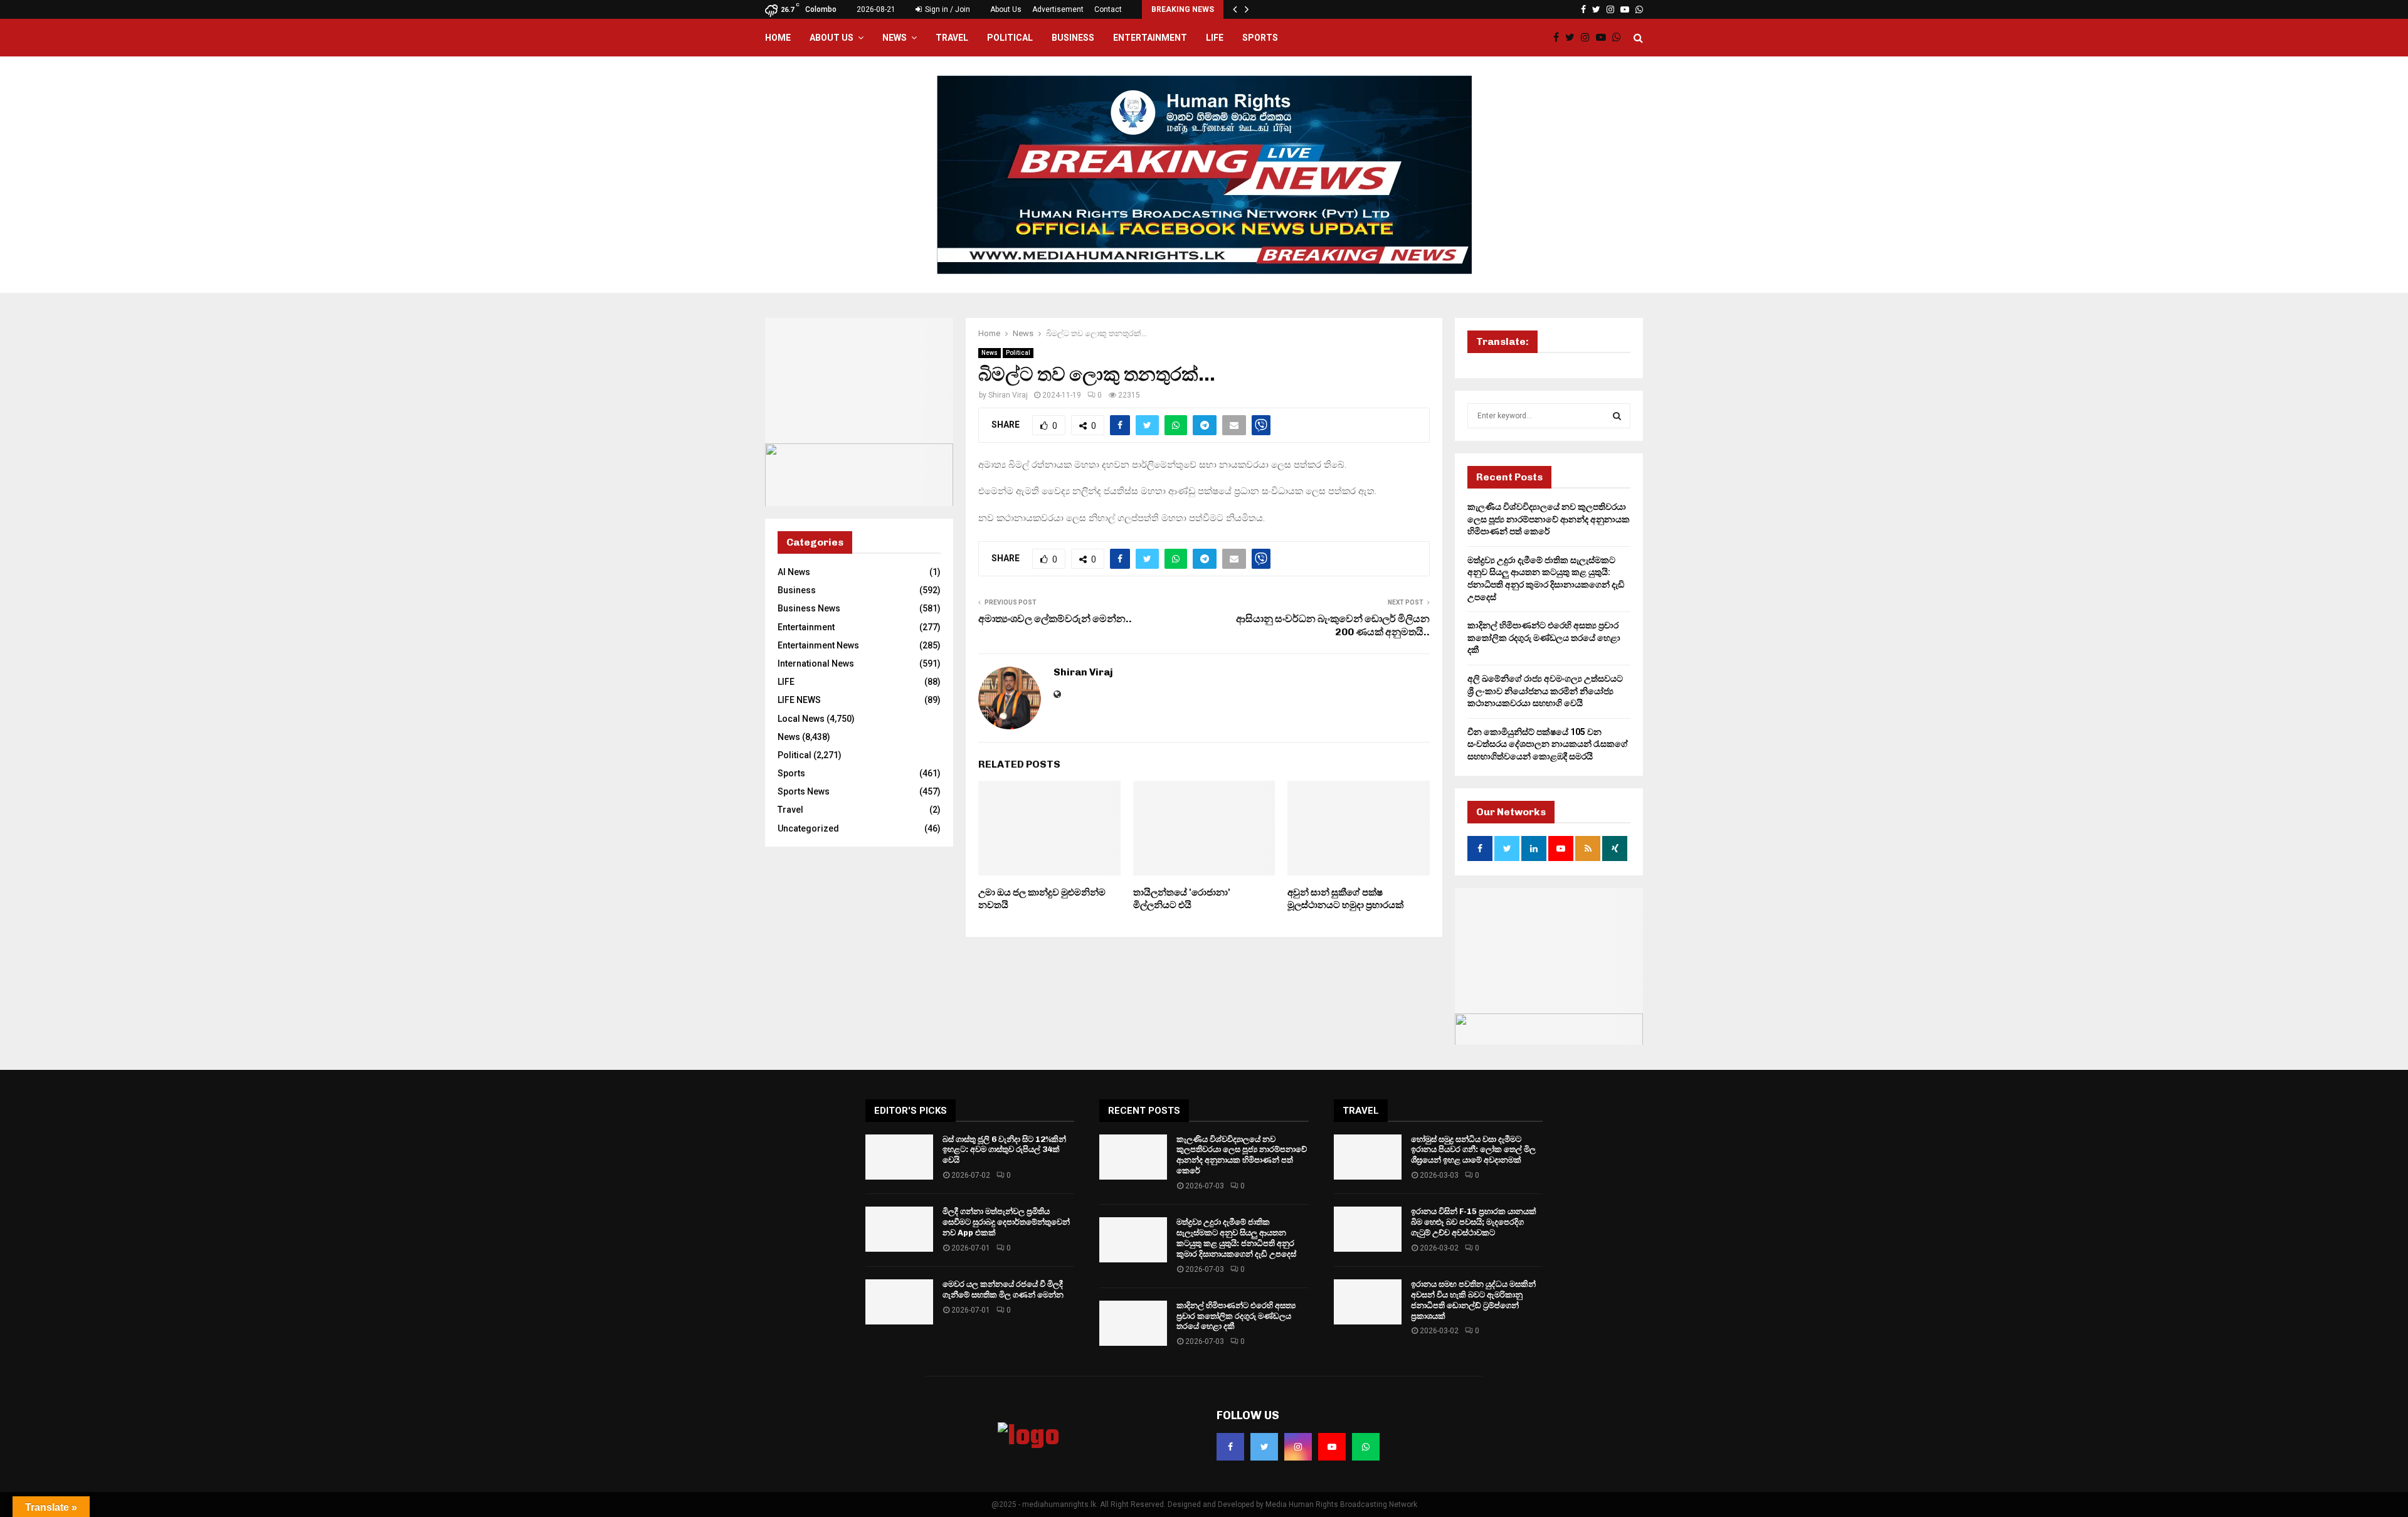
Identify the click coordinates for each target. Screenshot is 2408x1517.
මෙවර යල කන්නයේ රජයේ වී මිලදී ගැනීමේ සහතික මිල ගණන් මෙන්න (1003, 1289)
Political (1010, 38)
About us (832, 38)
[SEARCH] (1617, 416)
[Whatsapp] (1620, 38)
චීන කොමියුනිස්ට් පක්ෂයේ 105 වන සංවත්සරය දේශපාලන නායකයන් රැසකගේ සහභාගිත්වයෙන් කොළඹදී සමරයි (1548, 744)
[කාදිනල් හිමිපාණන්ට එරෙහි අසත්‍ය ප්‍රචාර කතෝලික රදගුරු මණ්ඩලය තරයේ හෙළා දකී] (1133, 1323)
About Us (1006, 9)
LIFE (1215, 38)
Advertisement (1058, 9)
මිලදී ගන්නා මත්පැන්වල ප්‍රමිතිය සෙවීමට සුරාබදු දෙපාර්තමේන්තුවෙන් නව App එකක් (1006, 1222)
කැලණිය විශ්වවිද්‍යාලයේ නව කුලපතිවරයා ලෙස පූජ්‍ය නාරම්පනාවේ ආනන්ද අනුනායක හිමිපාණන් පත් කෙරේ (1549, 519)
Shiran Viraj (1008, 395)
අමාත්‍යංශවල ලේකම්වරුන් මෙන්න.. (1055, 619)
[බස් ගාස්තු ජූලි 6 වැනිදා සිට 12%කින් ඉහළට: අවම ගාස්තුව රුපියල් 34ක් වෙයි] (899, 1157)
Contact (1108, 9)
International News (816, 663)
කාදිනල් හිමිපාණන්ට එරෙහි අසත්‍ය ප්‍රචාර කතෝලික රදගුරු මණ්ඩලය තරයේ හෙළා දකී (1544, 637)
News (895, 38)
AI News (794, 572)
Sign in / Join (947, 9)
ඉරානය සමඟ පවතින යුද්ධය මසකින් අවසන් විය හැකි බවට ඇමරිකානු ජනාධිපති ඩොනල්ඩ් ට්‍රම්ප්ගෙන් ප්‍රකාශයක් (1473, 1300)
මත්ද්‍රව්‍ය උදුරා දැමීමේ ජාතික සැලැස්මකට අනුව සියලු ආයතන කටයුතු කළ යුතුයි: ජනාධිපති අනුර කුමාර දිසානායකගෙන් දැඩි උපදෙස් (1236, 1238)
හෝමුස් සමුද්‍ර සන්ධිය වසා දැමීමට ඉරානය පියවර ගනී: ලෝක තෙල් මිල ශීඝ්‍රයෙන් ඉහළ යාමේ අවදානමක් (1473, 1150)
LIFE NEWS (799, 700)
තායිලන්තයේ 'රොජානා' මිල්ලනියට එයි (1182, 899)
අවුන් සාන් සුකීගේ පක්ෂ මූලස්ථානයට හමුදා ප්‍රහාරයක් (1345, 899)
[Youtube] (1604, 38)
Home (778, 38)
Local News (801, 719)
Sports (1260, 38)
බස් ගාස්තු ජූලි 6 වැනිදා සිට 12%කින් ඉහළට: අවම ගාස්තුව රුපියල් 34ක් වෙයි (1004, 1150)
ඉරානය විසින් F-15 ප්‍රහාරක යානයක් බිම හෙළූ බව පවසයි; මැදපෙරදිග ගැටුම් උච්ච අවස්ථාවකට (1474, 1222)
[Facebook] (1559, 38)
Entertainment (1150, 38)
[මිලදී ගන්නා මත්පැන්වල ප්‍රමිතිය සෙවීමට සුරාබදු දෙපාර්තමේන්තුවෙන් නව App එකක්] (899, 1229)
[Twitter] (1573, 38)
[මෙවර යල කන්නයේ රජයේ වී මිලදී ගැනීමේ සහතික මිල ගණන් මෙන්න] (899, 1302)
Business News (809, 608)
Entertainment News (818, 645)
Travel (952, 38)
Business (1073, 38)
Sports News (804, 791)
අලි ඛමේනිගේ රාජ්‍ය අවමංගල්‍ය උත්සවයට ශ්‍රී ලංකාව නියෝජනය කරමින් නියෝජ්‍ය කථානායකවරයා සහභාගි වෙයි (1545, 691)
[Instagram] (1588, 38)
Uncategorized (808, 828)
